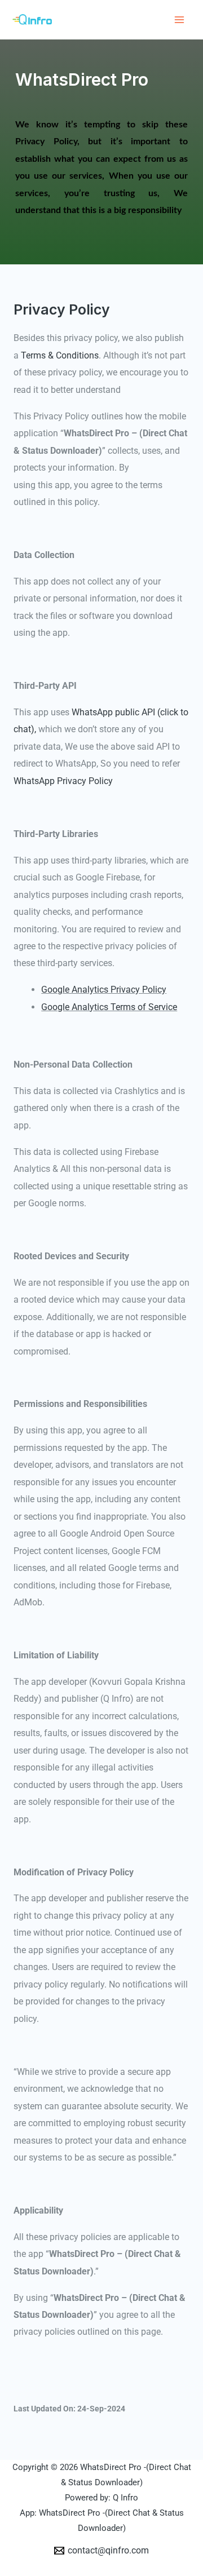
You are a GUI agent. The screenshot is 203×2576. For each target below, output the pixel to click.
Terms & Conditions (60, 355)
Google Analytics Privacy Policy (104, 990)
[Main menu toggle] (179, 20)
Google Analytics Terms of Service (109, 1007)
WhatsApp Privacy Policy (63, 781)
